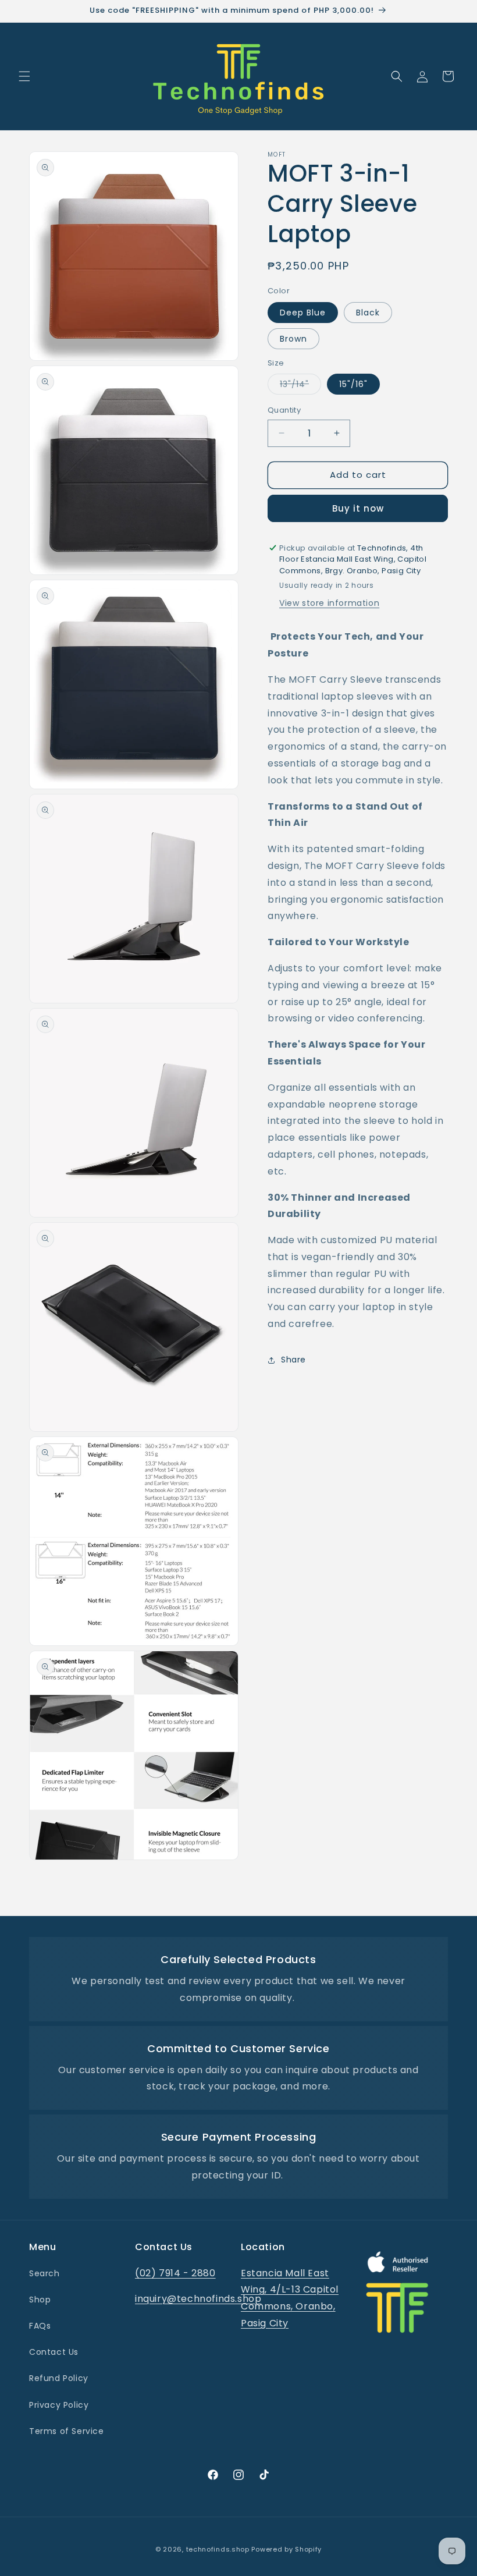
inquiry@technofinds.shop (198, 2299)
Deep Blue (303, 313)
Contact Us (54, 2352)
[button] (24, 76)
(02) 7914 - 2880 (175, 2273)
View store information (329, 603)
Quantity (284, 410)
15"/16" (353, 384)
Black (368, 313)
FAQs (40, 2326)
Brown (293, 339)
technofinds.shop (218, 2549)
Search (45, 2273)
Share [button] (293, 1360)
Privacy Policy (59, 2405)
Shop (40, 2300)
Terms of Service (67, 2431)
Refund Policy (59, 2378)
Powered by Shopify (286, 2549)
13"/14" (300, 386)
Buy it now (358, 508)
